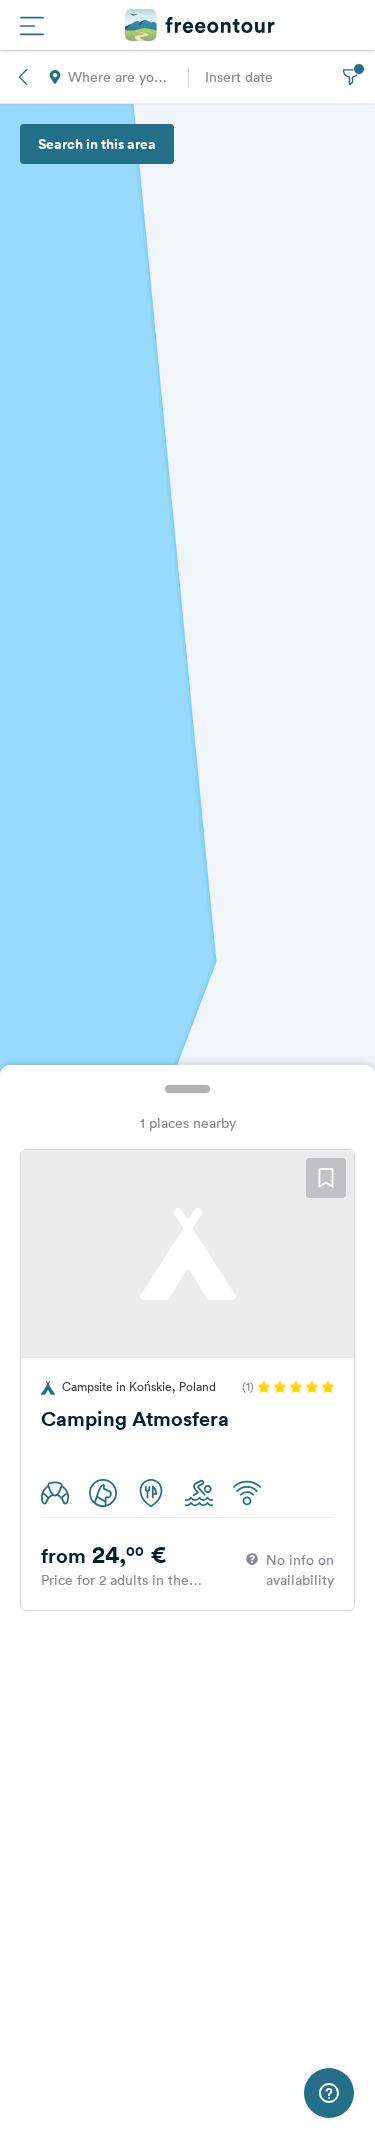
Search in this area (97, 144)
